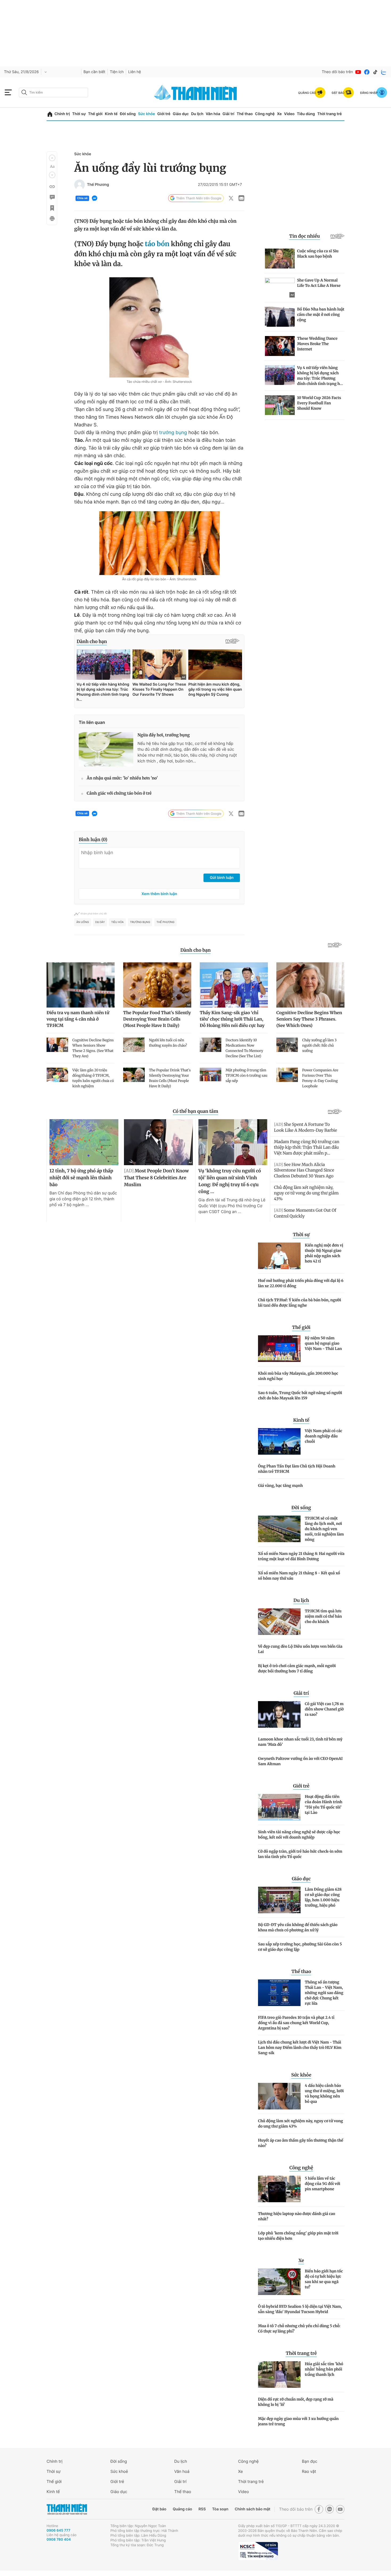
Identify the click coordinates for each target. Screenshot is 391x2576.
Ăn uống (83, 922)
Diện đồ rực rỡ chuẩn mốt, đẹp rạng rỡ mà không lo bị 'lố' (296, 2402)
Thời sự (79, 114)
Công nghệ (265, 114)
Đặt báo (159, 2509)
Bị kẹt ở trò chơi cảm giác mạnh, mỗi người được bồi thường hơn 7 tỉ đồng (297, 1668)
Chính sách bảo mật (252, 2509)
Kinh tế (111, 114)
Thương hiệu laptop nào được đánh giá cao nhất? (297, 2216)
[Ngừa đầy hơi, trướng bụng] (106, 749)
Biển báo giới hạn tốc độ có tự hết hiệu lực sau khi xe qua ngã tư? (324, 2279)
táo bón (157, 244)
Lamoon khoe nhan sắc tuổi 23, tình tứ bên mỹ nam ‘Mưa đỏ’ (300, 1742)
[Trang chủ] (50, 114)
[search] (53, 93)
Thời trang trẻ (330, 114)
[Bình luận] (52, 197)
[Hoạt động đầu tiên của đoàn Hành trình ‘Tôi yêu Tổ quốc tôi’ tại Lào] (279, 1807)
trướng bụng (173, 433)
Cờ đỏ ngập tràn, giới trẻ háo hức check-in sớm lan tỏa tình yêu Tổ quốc (300, 1854)
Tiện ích (117, 72)
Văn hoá (182, 2471)
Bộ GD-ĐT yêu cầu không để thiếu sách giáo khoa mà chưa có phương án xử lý (298, 1927)
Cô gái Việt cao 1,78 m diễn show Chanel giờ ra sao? (324, 1709)
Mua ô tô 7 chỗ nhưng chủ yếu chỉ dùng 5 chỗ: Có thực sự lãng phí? (299, 2329)
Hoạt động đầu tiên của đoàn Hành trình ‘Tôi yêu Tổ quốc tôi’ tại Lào (324, 1805)
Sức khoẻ (119, 2471)
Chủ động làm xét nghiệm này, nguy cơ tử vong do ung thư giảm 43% (300, 2124)
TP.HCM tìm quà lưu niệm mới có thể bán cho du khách (323, 1616)
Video (289, 114)
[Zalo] (384, 72)
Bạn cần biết (94, 72)
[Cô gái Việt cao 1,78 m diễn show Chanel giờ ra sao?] (279, 1714)
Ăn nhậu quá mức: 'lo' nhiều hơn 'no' (122, 778)
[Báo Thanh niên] (67, 2509)
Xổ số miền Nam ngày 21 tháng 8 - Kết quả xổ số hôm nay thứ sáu (299, 1576)
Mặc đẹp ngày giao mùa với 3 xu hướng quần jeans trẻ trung (298, 2421)
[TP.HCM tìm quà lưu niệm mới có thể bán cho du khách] (279, 1622)
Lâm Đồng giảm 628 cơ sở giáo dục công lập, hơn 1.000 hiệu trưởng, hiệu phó (323, 1897)
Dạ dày (100, 922)
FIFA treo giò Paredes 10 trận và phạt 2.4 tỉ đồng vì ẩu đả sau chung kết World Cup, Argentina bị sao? (296, 2023)
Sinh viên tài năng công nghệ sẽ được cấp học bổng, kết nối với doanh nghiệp (299, 1835)
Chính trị (62, 114)
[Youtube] (358, 72)
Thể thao (245, 114)
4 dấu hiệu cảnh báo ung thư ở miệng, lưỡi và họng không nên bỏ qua (324, 2093)
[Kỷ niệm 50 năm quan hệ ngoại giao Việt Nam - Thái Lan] (279, 1349)
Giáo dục (181, 114)
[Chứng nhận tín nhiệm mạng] (258, 2551)
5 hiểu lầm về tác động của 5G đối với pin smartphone (323, 2184)
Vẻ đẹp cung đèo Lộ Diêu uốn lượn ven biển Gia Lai (300, 1649)
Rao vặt (309, 2471)
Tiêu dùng (306, 114)
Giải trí (228, 114)
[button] (52, 158)
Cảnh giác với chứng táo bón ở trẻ (119, 793)
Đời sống (128, 114)
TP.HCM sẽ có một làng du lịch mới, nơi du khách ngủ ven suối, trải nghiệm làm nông (324, 1529)
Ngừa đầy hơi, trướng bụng (164, 735)
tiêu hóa (117, 922)
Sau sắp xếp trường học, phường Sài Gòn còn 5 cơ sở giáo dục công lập (300, 1947)
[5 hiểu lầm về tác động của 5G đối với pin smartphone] (279, 2189)
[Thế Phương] (80, 185)
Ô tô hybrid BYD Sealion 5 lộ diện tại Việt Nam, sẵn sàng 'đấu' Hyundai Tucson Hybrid (300, 2309)
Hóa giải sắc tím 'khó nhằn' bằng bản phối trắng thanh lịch (324, 2369)
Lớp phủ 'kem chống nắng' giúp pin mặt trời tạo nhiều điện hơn (298, 2236)
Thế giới (95, 114)
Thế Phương (98, 185)
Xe (279, 114)
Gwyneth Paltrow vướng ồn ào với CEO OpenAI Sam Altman (300, 1761)
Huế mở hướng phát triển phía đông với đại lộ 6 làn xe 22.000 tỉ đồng (301, 1283)
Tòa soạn (220, 2509)
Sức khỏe (147, 114)
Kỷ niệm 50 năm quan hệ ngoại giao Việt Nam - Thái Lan (323, 1343)
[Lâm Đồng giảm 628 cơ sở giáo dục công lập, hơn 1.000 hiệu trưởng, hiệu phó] (279, 1900)
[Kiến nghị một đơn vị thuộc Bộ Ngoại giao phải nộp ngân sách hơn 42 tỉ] (279, 1256)
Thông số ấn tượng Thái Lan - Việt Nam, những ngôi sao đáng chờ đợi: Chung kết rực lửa (324, 1993)
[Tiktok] (375, 72)
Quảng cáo (182, 2509)
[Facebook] (367, 72)
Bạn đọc (310, 2461)
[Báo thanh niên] (195, 92)
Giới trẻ (164, 114)
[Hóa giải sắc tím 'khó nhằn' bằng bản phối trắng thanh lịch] (279, 2374)
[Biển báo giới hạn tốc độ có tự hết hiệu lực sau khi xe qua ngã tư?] (279, 2282)
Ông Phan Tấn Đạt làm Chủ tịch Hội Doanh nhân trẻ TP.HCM (297, 1469)
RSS (202, 2509)
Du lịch (197, 114)
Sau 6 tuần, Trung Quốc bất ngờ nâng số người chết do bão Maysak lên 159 (300, 1395)
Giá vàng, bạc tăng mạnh (280, 1486)
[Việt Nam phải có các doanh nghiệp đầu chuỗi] (279, 1441)
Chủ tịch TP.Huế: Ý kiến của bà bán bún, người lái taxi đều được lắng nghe (300, 1303)
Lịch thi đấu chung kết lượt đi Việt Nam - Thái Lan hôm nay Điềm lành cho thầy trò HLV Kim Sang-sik (300, 2048)
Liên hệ (135, 72)
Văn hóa (213, 114)
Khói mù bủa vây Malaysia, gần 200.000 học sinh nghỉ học (298, 1376)
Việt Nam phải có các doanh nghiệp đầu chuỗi (324, 1436)
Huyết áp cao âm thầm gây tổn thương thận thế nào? (301, 2143)
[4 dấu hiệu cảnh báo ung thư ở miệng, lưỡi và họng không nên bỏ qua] (279, 2096)
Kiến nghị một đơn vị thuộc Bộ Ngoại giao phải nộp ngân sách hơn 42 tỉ (324, 1253)
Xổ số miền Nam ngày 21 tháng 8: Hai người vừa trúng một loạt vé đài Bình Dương (301, 1556)
